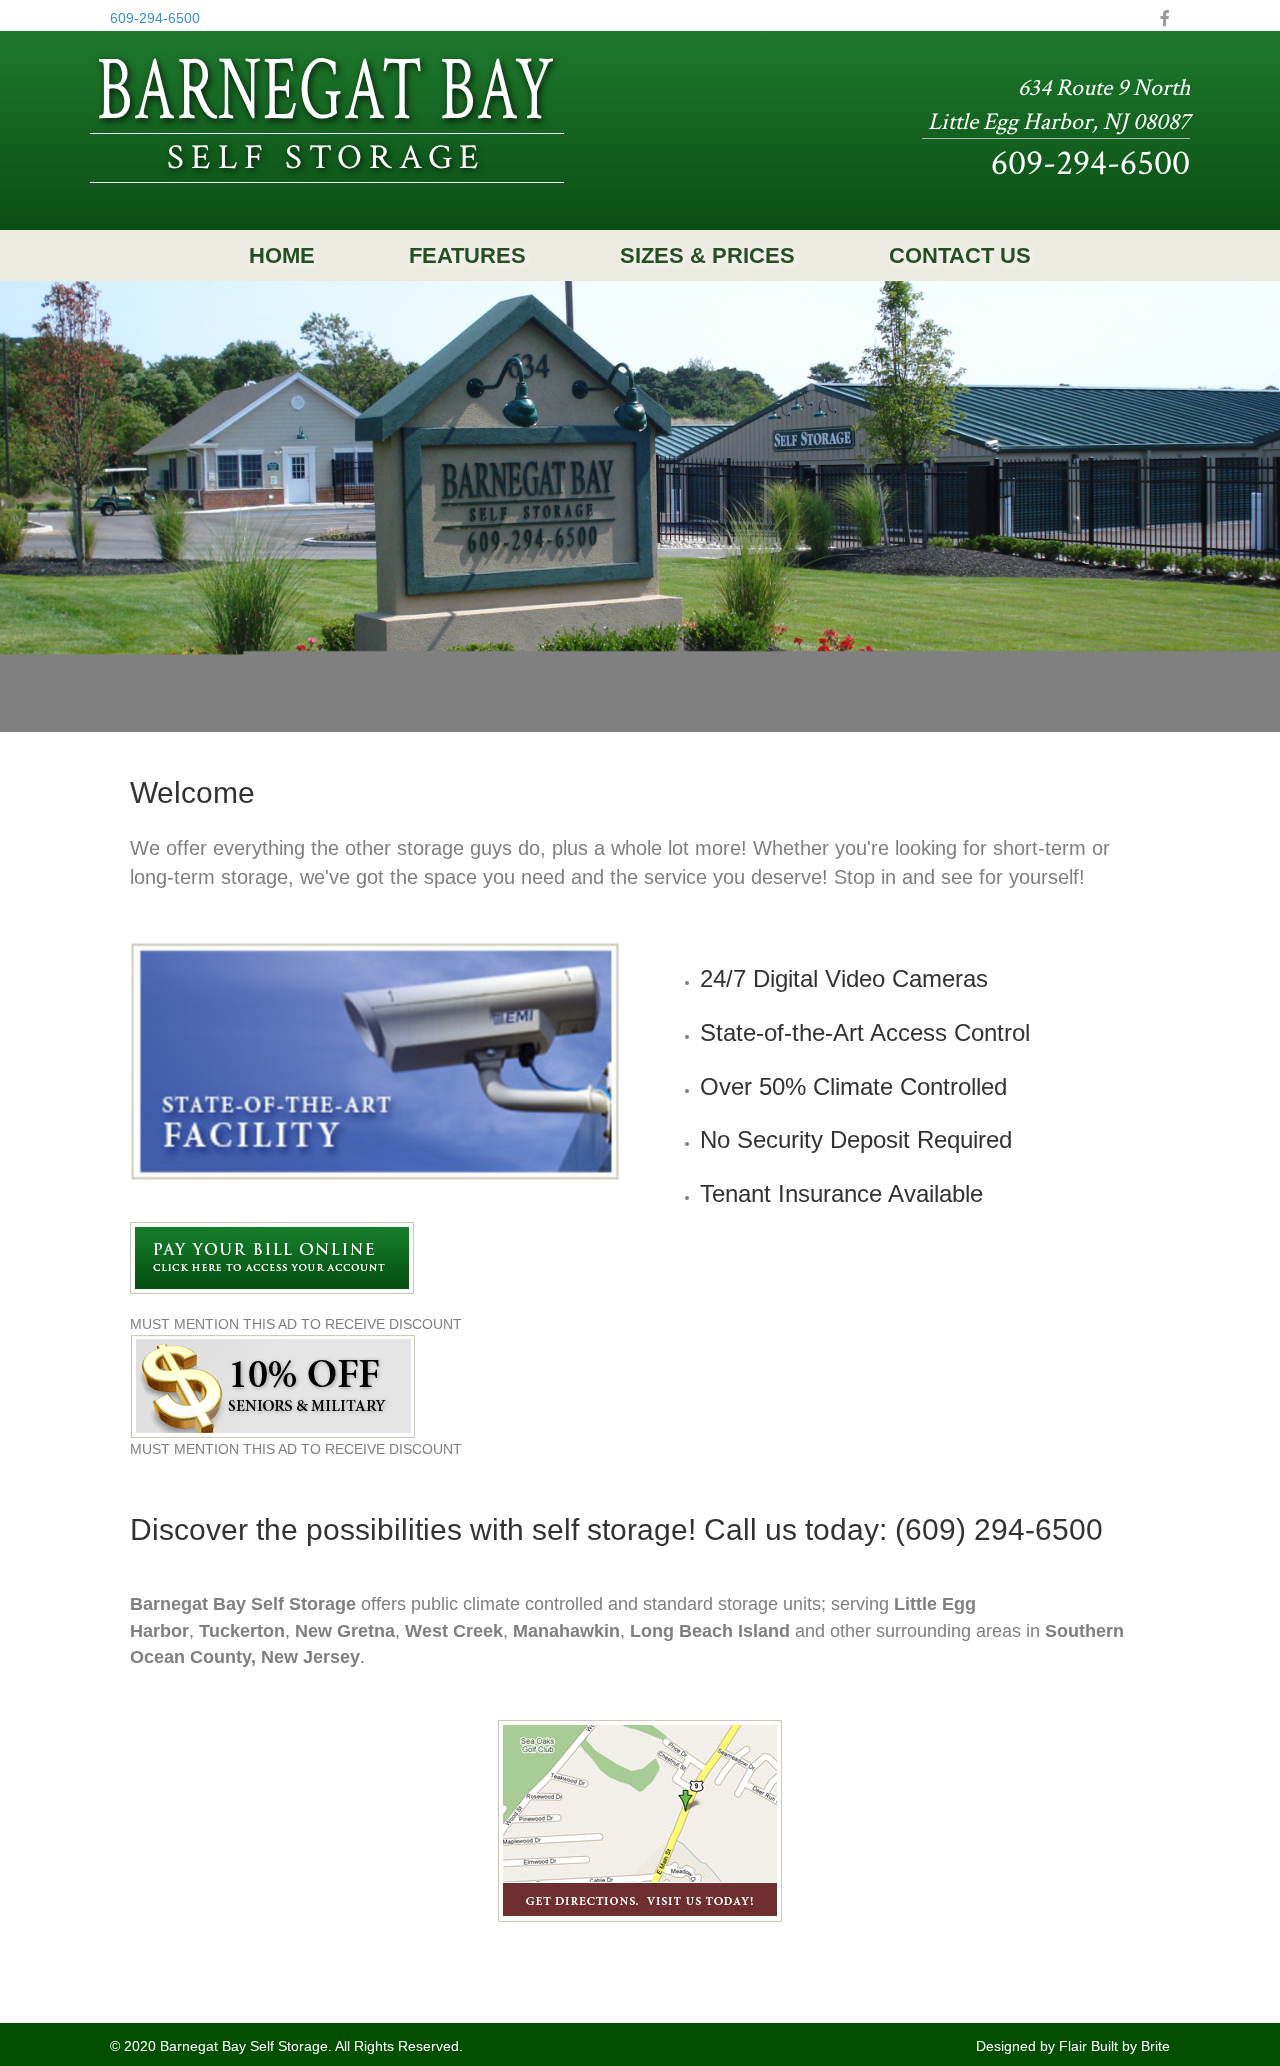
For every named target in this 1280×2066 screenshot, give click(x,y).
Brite (1155, 2046)
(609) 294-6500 (999, 1529)
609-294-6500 (155, 18)
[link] (282, 256)
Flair (1075, 2046)
